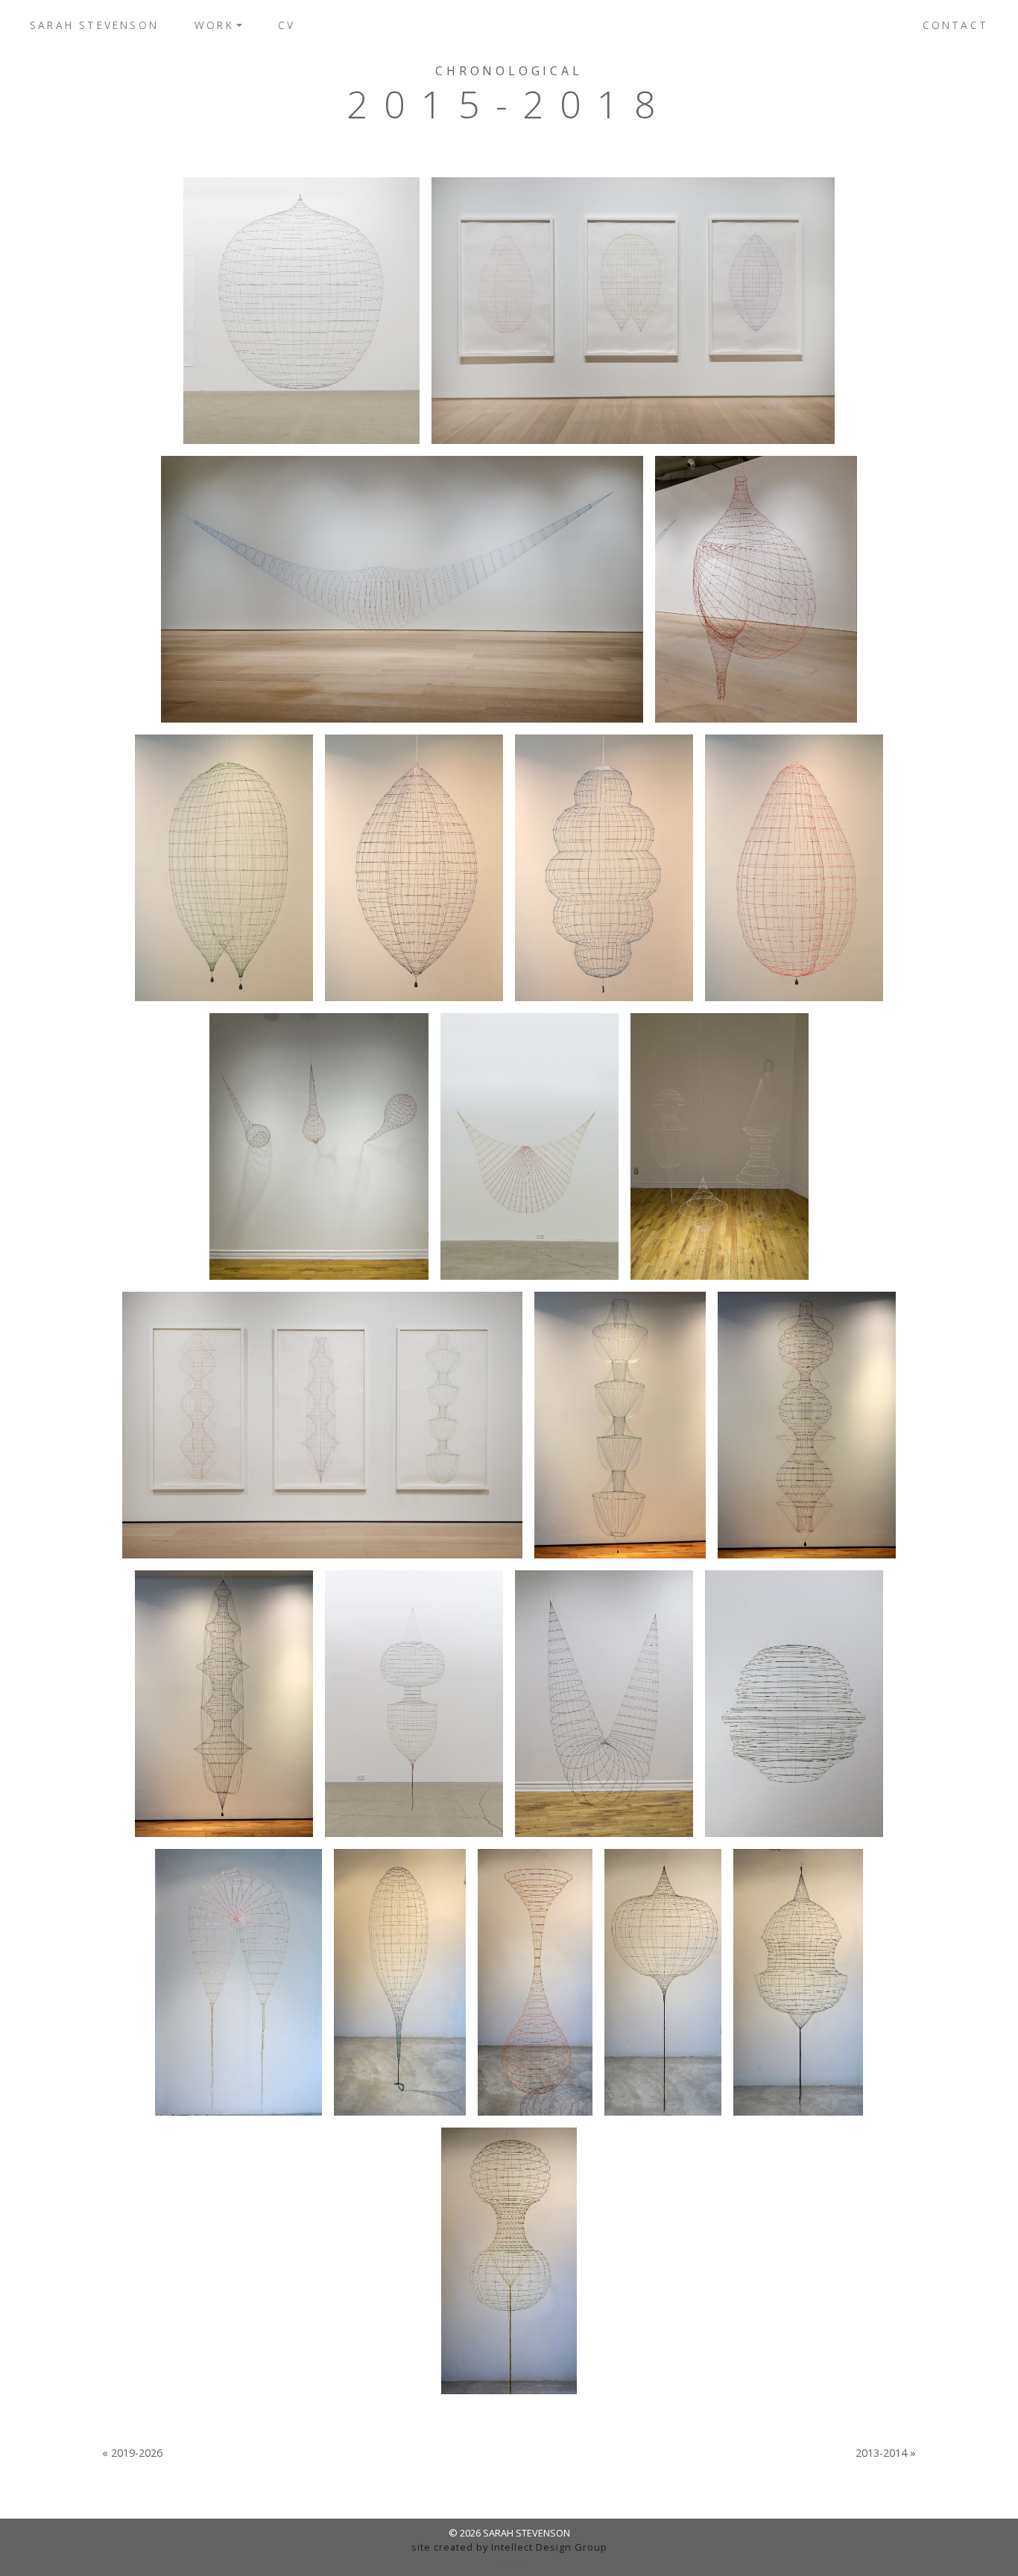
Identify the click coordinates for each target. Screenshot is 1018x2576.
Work (214, 25)
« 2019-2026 (132, 2453)
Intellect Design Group (549, 2547)
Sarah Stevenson (94, 25)
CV (287, 25)
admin (509, 2561)
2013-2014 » (886, 2453)
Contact (955, 25)
